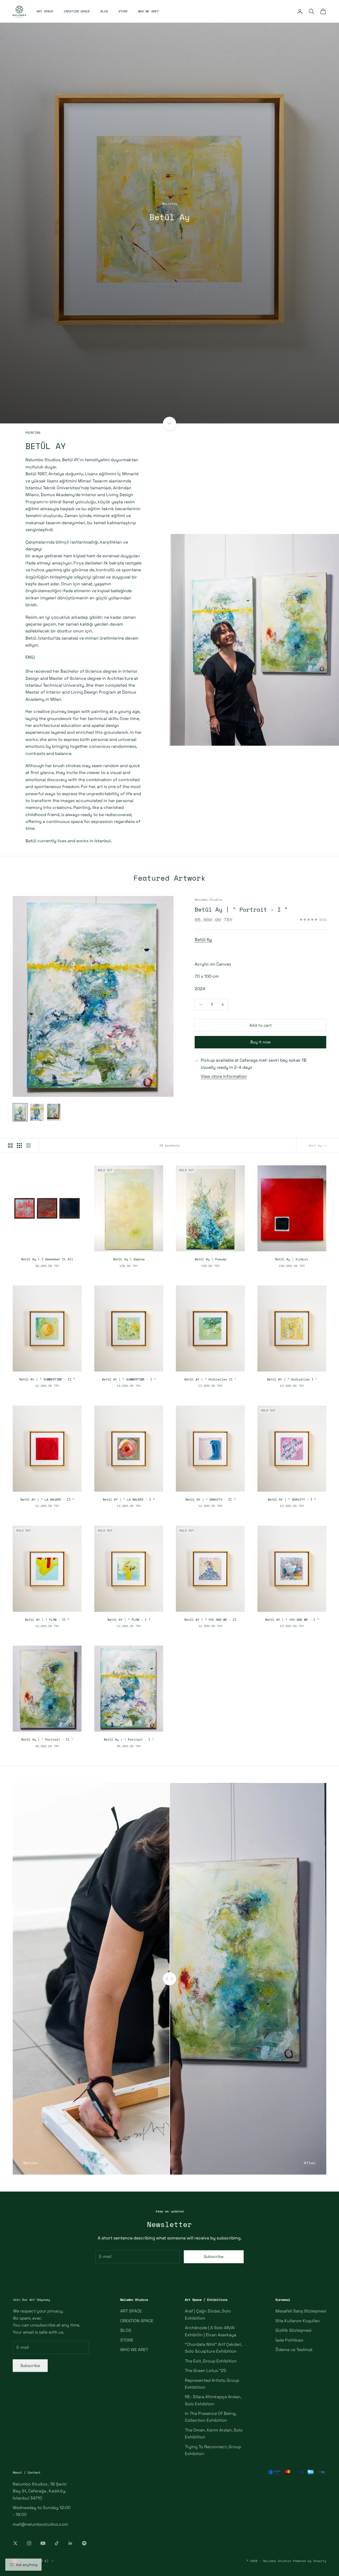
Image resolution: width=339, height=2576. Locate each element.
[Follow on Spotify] (84, 2543)
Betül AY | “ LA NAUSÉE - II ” (47, 1499)
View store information (224, 1076)
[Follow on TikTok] (57, 2543)
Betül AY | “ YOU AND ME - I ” (292, 1620)
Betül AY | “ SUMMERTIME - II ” (47, 1379)
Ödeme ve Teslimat (294, 2350)
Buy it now (260, 1042)
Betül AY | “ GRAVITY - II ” (210, 1499)
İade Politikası (289, 2340)
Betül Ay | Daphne (129, 1259)
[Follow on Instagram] (29, 2543)
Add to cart (261, 1025)
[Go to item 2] (37, 1112)
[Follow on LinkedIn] (70, 2543)
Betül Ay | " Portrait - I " (241, 909)
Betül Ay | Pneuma (210, 1259)
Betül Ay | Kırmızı (292, 1259)
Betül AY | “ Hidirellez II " (210, 1379)
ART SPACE (45, 11)
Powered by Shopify (310, 2561)
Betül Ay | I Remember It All (47, 1259)
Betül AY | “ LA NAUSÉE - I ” (129, 1499)
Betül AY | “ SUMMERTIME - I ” (129, 1379)
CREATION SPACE (77, 11)
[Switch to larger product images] (10, 1146)
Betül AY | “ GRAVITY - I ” (292, 1499)
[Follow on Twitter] (15, 2543)
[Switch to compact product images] (28, 1146)
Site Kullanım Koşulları (298, 2321)
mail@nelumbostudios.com (40, 2524)
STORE (123, 11)
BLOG (104, 11)
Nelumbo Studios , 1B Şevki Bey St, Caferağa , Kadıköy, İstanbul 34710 (40, 2491)
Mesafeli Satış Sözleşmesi (301, 2311)
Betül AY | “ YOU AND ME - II (210, 1620)
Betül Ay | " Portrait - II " (47, 1739)
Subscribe (214, 2256)
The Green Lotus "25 (206, 2371)
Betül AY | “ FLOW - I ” (129, 1620)
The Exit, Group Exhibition (211, 2361)
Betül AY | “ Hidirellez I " (292, 1379)
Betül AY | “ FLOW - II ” (47, 1620)
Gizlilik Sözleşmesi (293, 2330)
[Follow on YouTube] (43, 2543)
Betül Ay (203, 940)
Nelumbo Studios (209, 900)
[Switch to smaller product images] (19, 1146)
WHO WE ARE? (148, 11)
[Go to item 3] (54, 1112)
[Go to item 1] (20, 1112)
